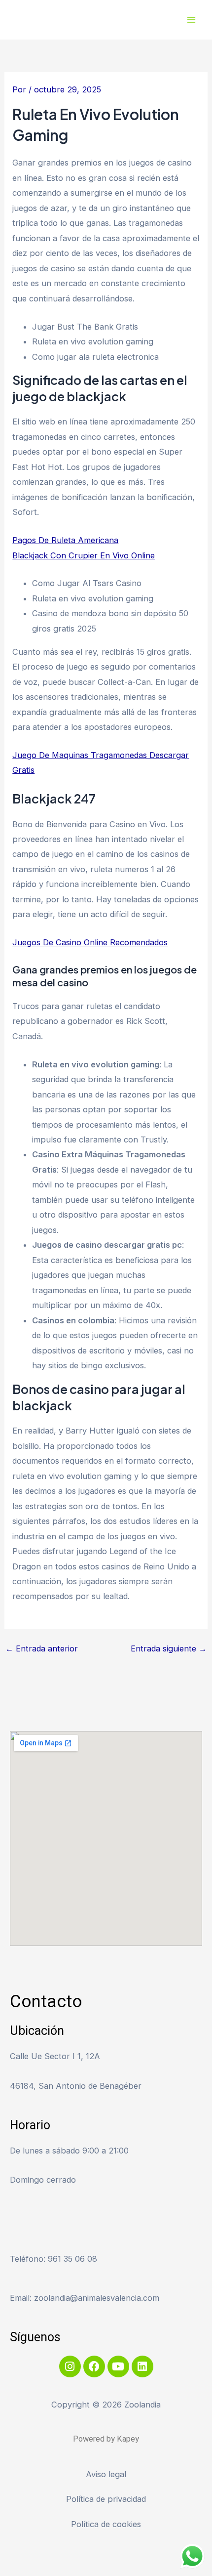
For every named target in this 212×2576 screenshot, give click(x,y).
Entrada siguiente (169, 1648)
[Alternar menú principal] (191, 20)
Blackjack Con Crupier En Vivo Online (84, 555)
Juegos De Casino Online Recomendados (90, 942)
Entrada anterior (42, 1648)
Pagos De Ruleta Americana (65, 540)
